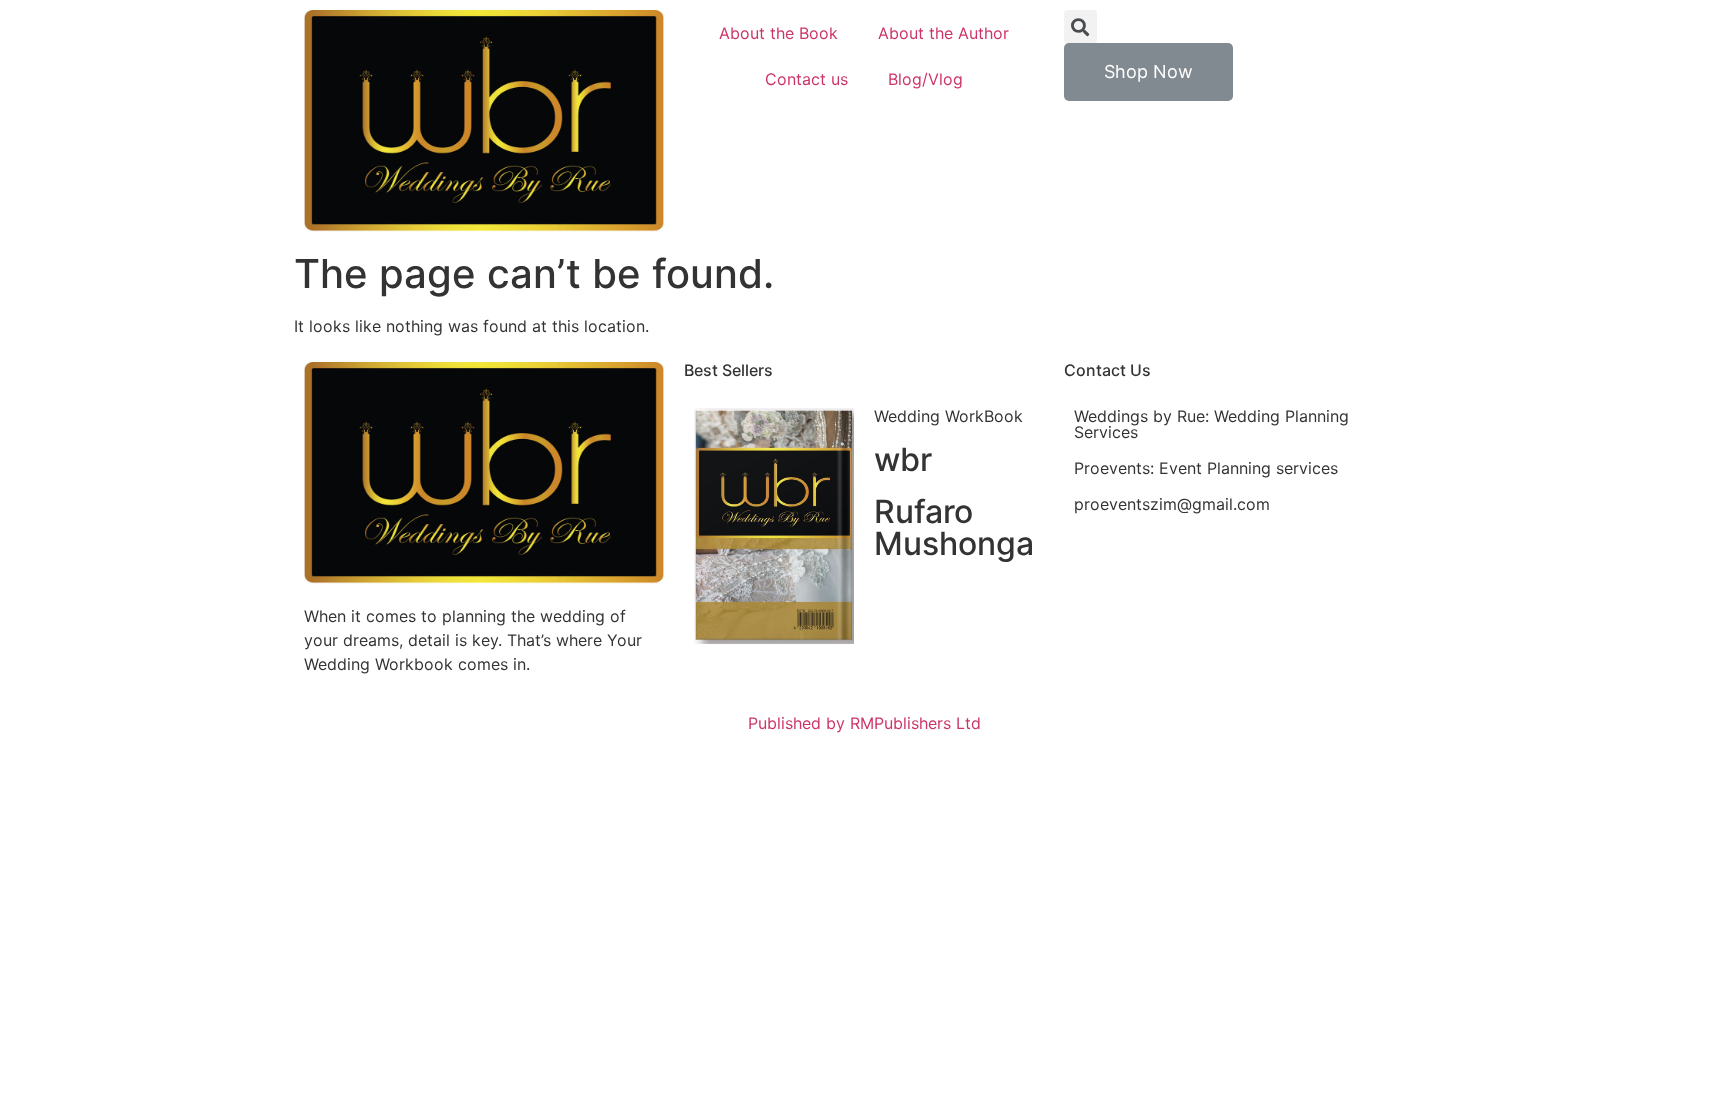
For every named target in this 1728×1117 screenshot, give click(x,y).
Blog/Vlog (925, 79)
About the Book (778, 33)
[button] (1148, 72)
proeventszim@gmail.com (1172, 504)
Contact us (806, 79)
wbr (903, 459)
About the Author (943, 33)
